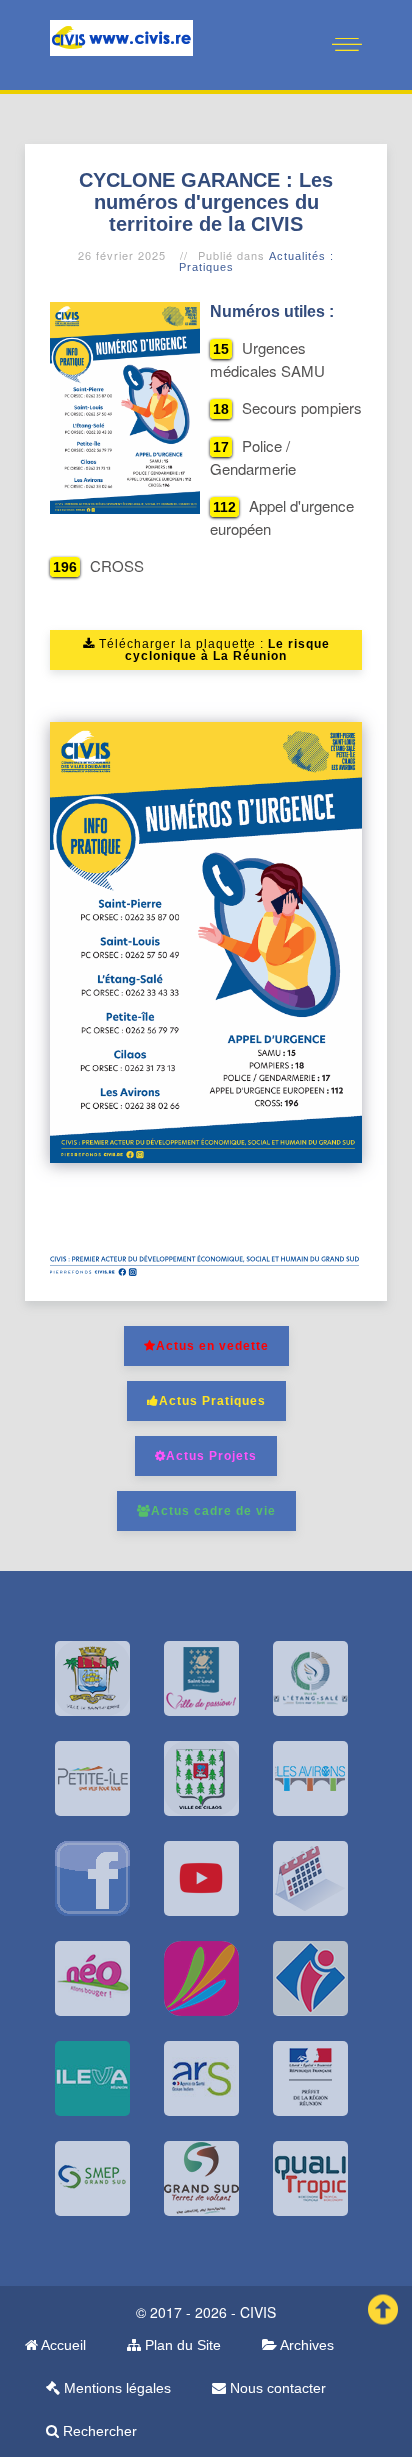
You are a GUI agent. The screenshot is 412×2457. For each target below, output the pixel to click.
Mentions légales (115, 2388)
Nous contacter (276, 2388)
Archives (305, 2345)
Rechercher (98, 2431)
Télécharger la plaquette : (212, 650)
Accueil (62, 2345)
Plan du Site (181, 2345)
